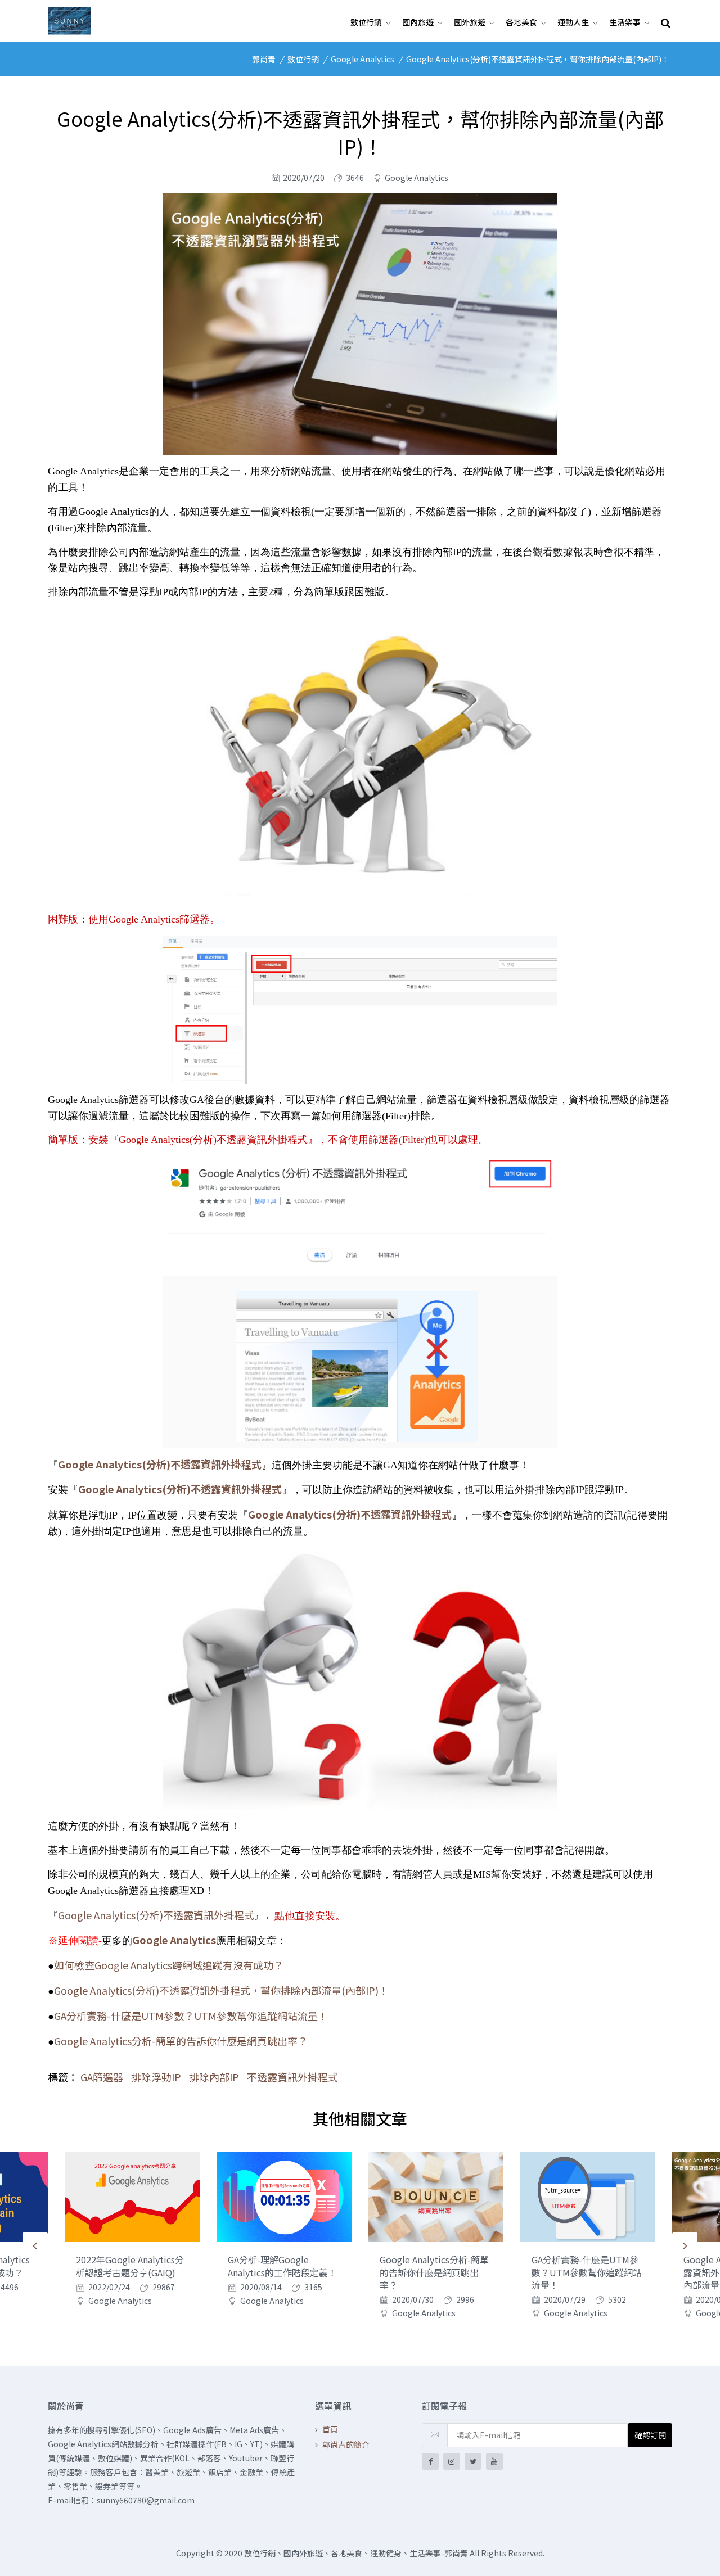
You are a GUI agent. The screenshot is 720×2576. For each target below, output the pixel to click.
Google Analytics (363, 59)
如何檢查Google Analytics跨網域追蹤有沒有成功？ (169, 1965)
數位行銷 (366, 22)
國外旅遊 (470, 22)
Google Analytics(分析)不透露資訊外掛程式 (156, 1915)
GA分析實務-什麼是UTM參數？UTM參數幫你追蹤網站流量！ (191, 2015)
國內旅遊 (418, 22)
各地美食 (521, 22)
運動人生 (573, 22)
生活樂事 (625, 22)
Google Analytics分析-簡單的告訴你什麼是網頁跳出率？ (181, 2041)
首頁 (330, 2429)
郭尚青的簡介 (346, 2444)
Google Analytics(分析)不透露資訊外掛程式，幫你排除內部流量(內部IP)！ (538, 59)
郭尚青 (264, 59)
